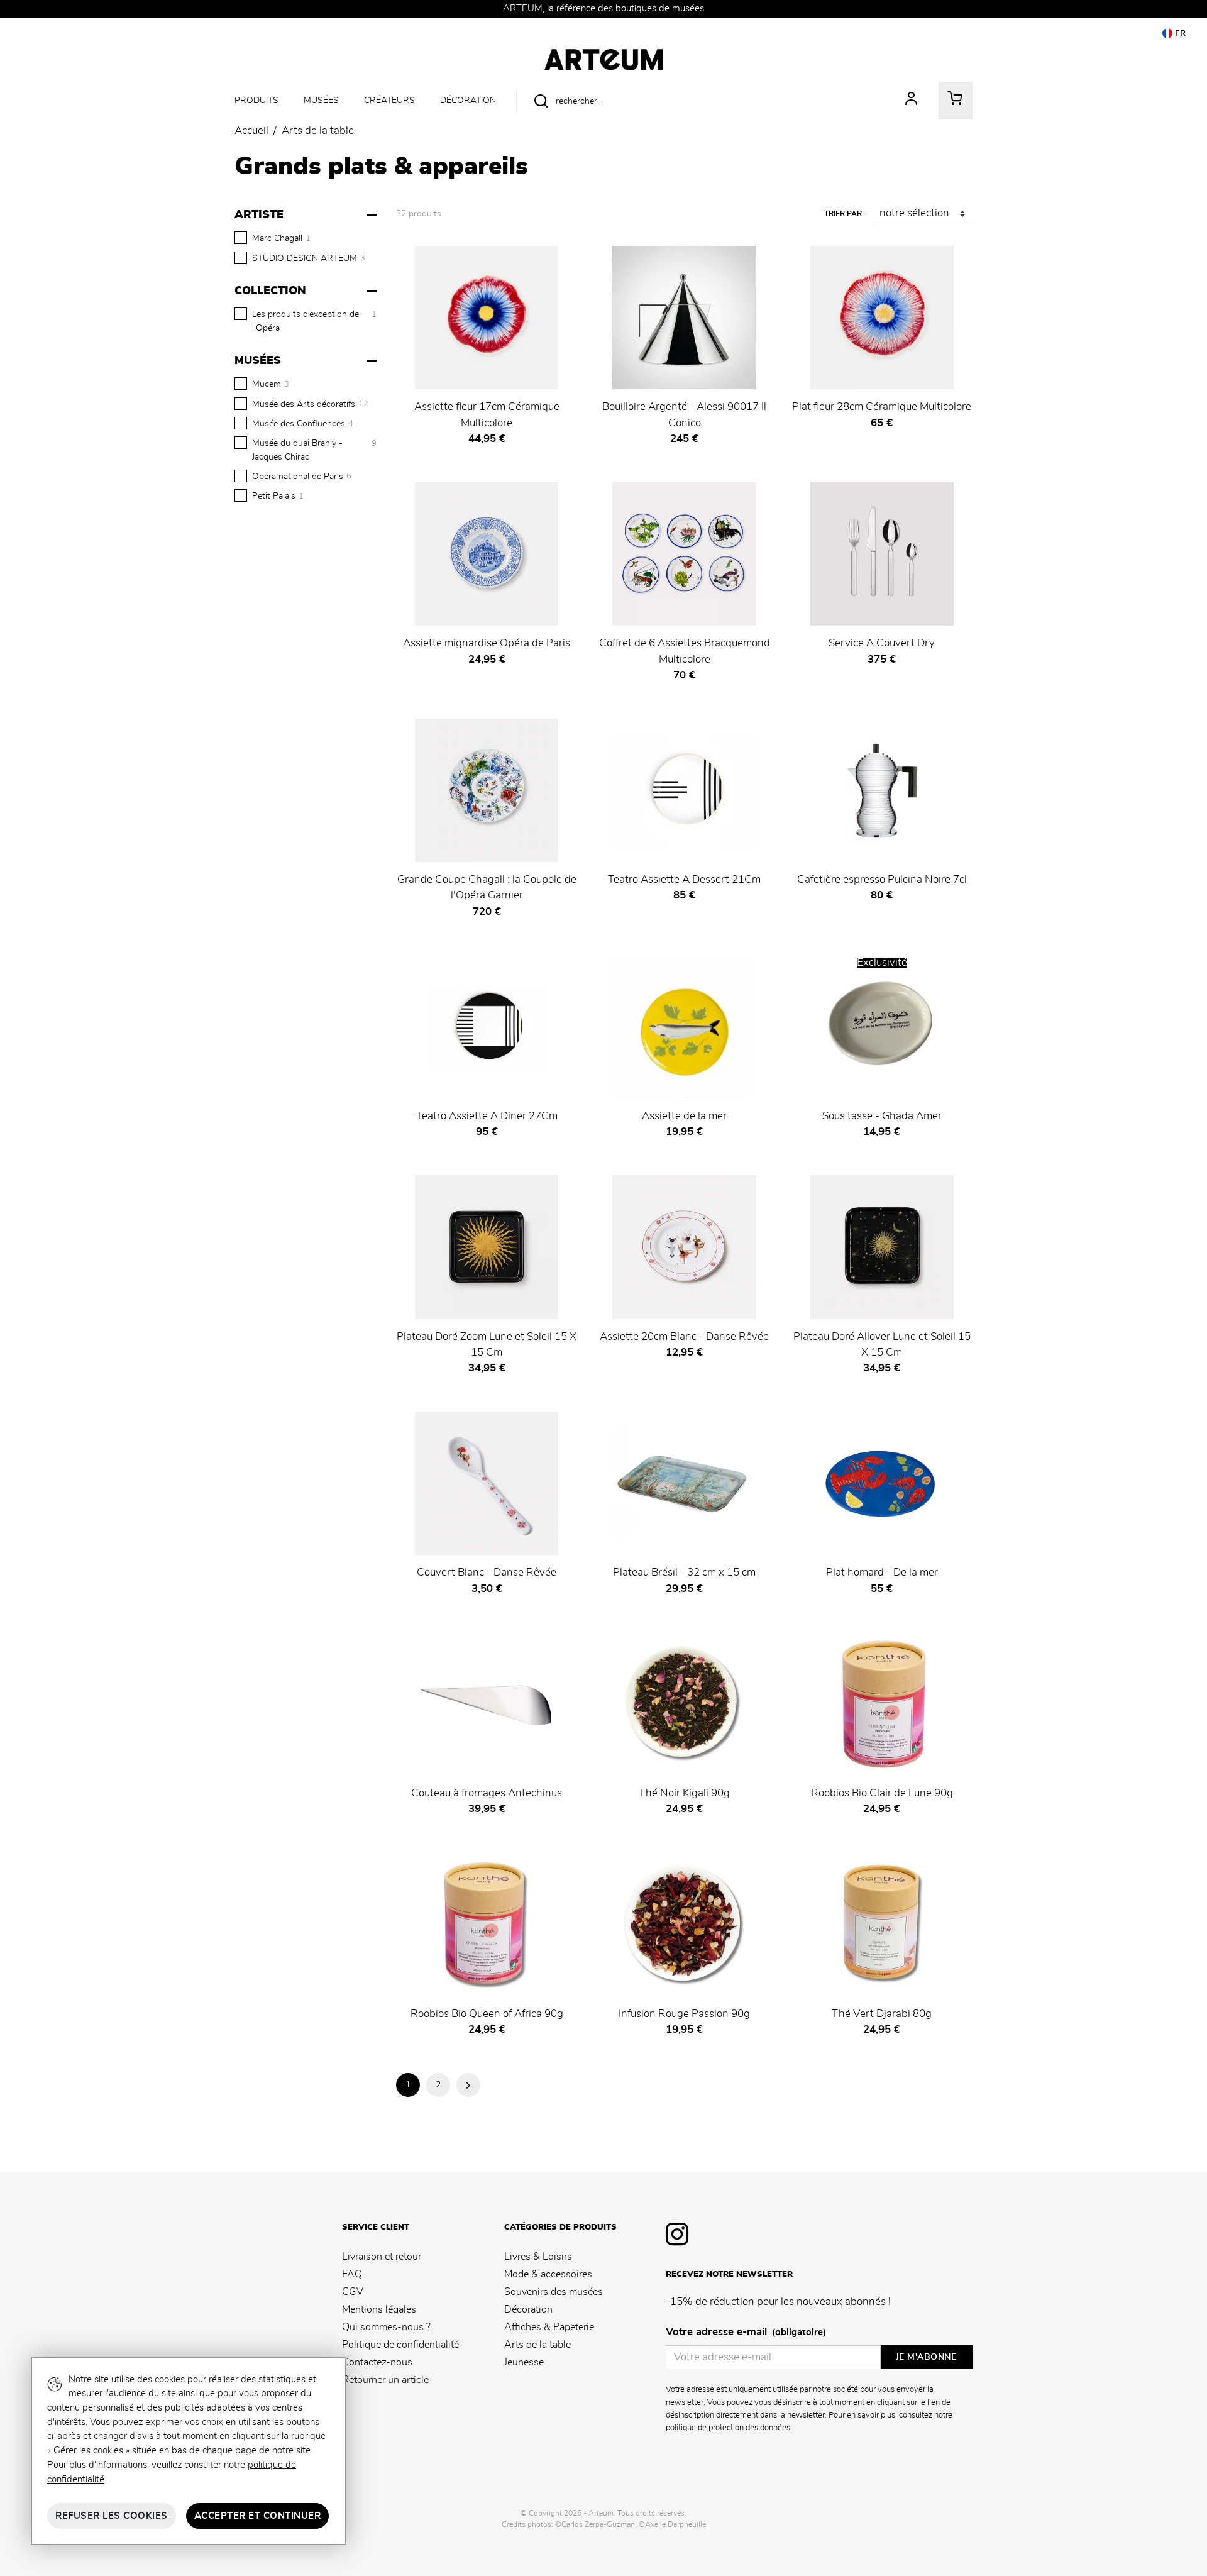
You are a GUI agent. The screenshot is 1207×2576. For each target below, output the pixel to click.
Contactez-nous (377, 2362)
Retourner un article (385, 2380)
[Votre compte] (912, 101)
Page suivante (468, 2085)
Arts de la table (537, 2345)
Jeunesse (524, 2362)
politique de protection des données (728, 2428)
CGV (353, 2292)
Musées (321, 100)
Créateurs (389, 100)
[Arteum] (603, 58)
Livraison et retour (382, 2257)
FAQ (352, 2274)
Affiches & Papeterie (549, 2327)
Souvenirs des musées (554, 2292)
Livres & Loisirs (538, 2257)
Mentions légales (379, 2309)
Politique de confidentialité (400, 2345)
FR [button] (1179, 34)
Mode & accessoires (548, 2274)
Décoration (468, 100)
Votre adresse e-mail (746, 2332)
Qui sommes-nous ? (386, 2327)
